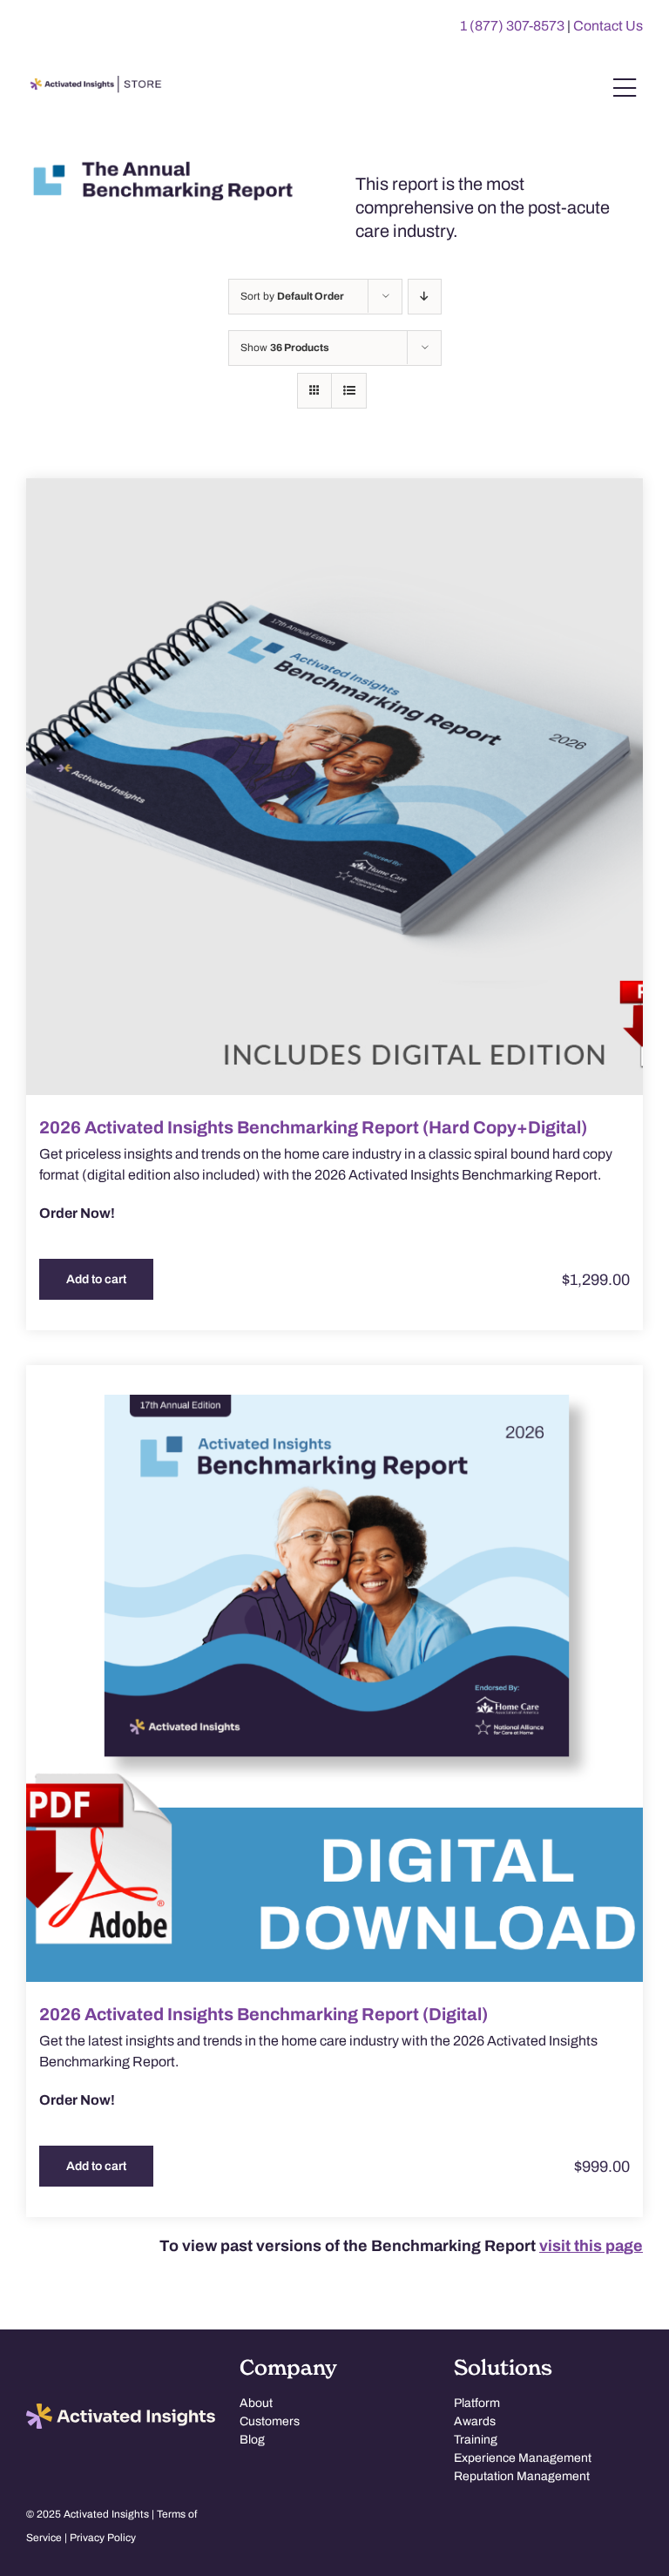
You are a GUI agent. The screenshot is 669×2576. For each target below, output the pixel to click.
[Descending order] (425, 297)
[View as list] (349, 391)
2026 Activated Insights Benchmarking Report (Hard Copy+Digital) (313, 1127)
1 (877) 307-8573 (512, 26)
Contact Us (608, 26)
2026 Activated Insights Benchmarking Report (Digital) (264, 2014)
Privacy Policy (103, 2538)
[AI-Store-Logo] (94, 84)
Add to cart (96, 1279)
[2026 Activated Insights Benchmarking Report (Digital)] (334, 1673)
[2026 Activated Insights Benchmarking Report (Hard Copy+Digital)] (334, 787)
